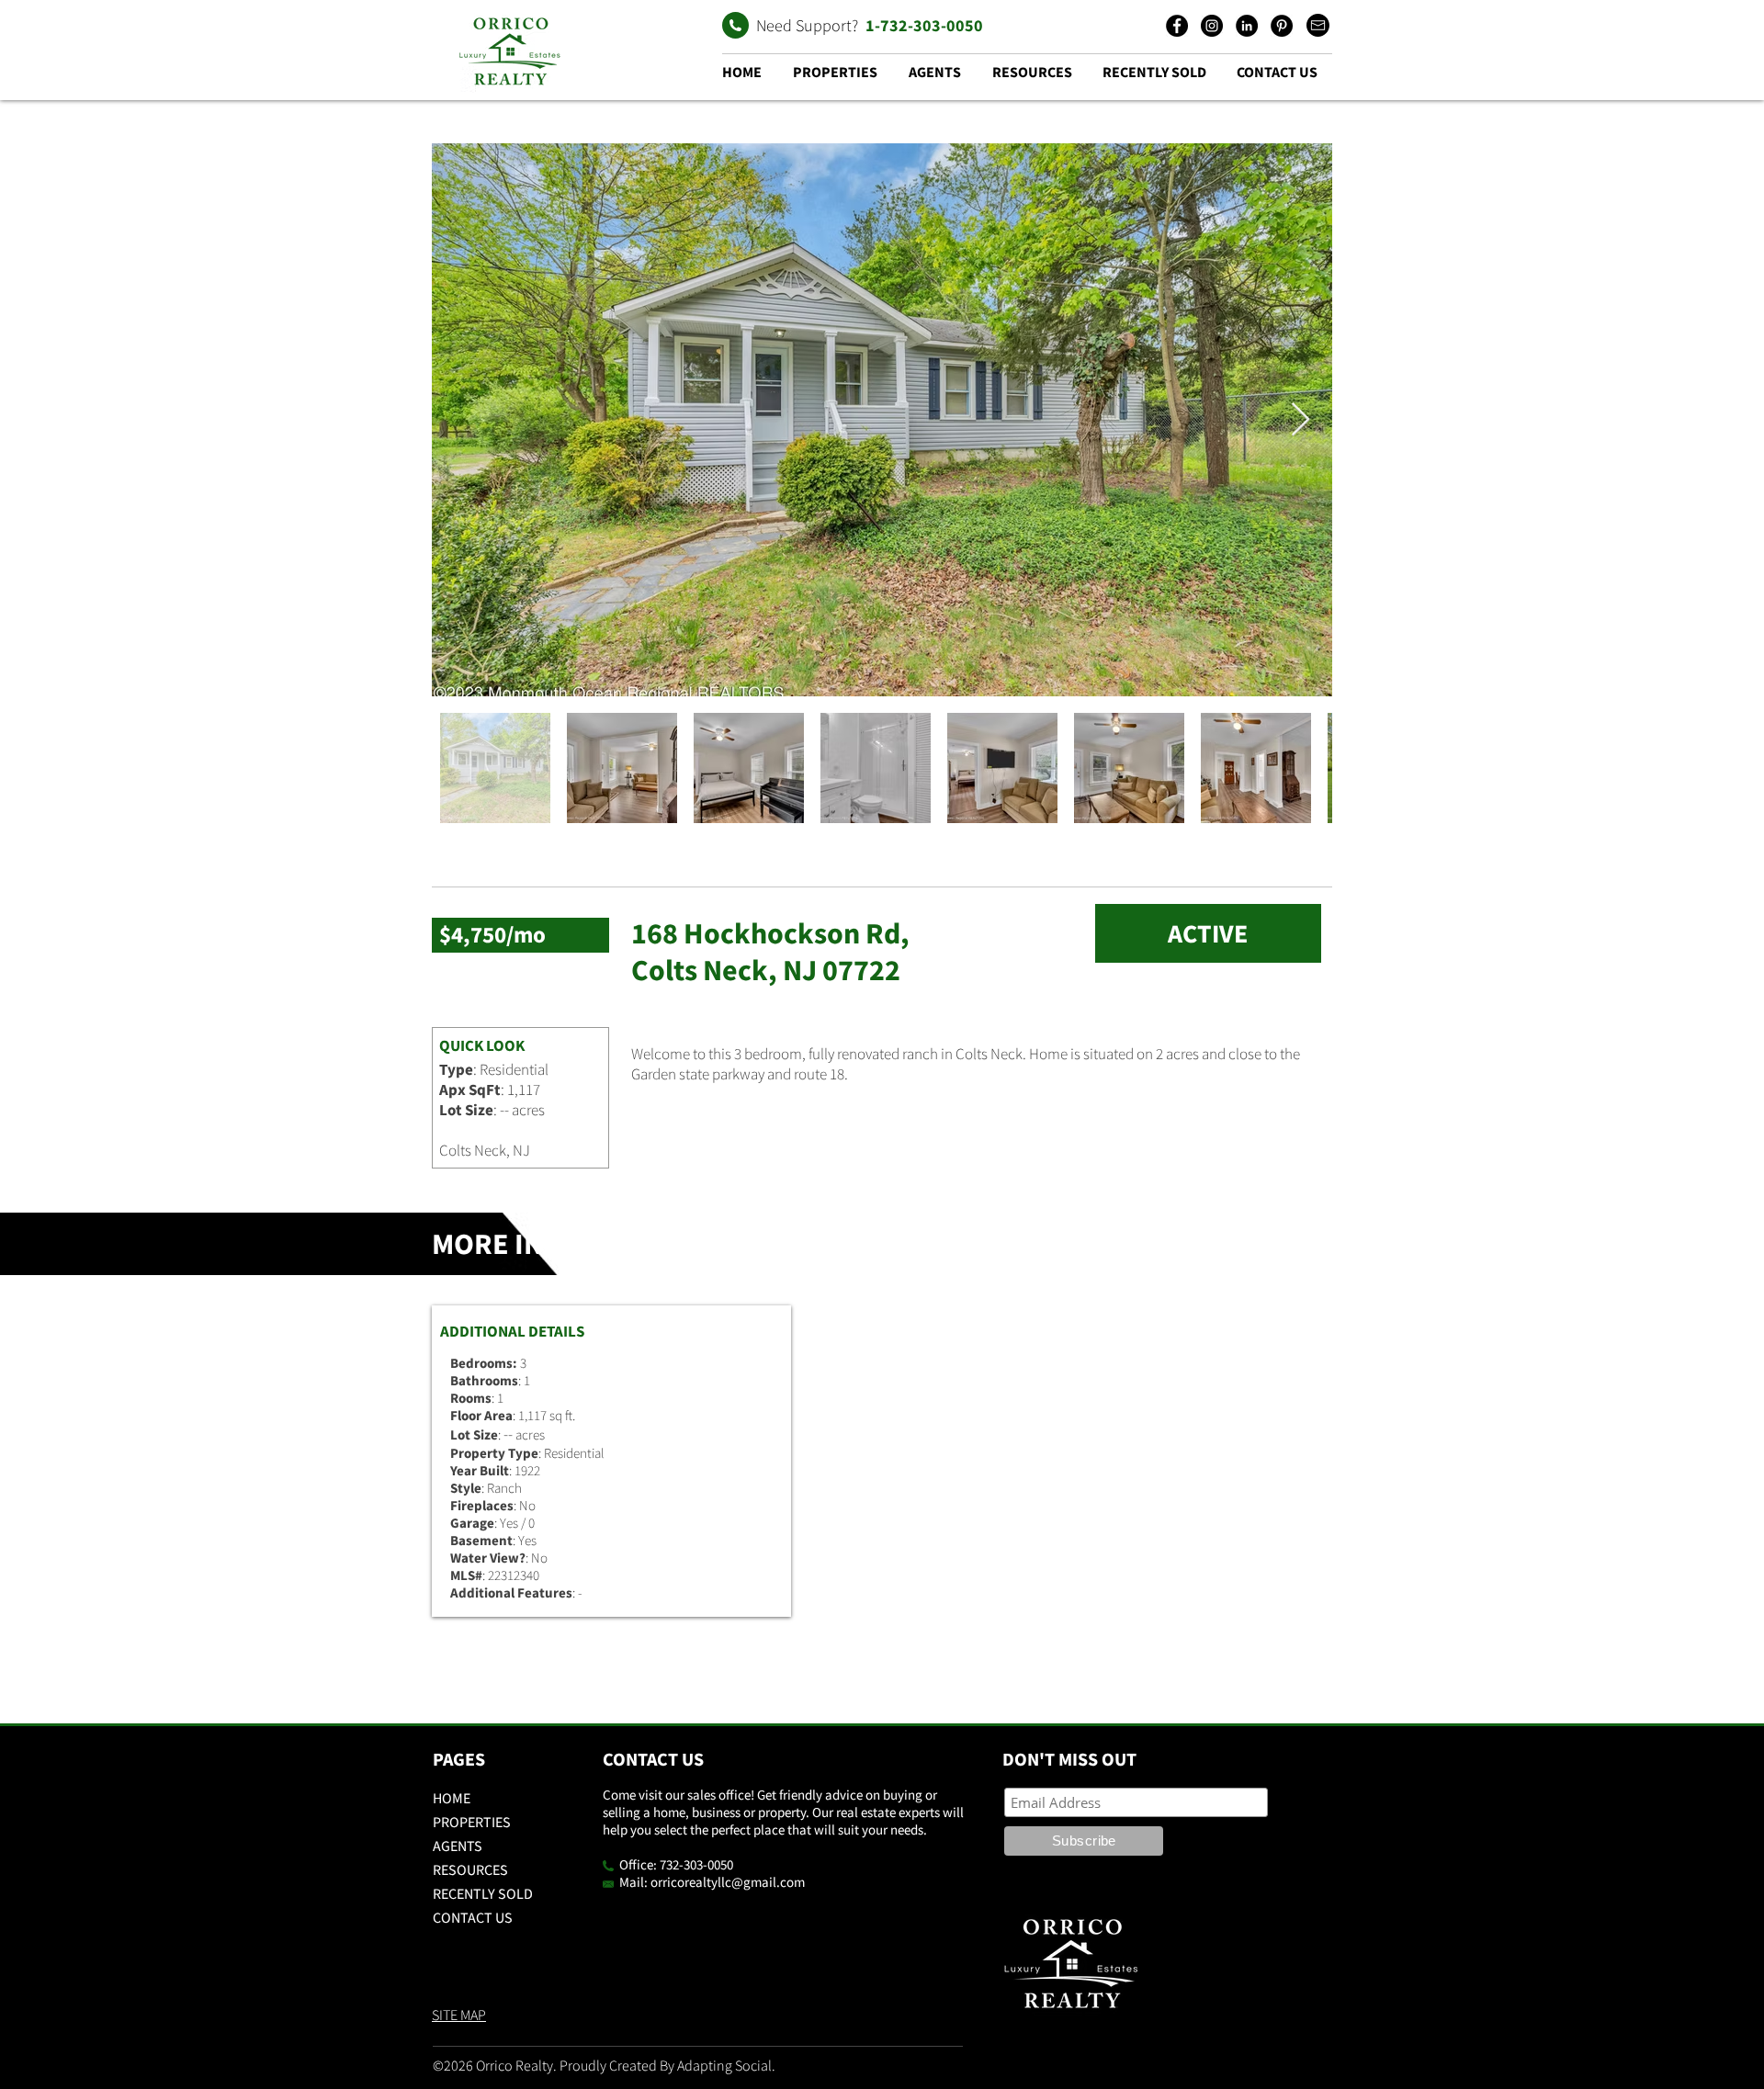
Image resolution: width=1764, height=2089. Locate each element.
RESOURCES (470, 1869)
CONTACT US (473, 1917)
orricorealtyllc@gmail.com (728, 1882)
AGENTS (458, 1846)
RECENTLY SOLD (483, 1893)
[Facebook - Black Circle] (1177, 26)
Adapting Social (724, 2065)
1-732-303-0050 (924, 25)
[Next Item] (1300, 420)
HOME (452, 1798)
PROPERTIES (472, 1822)
